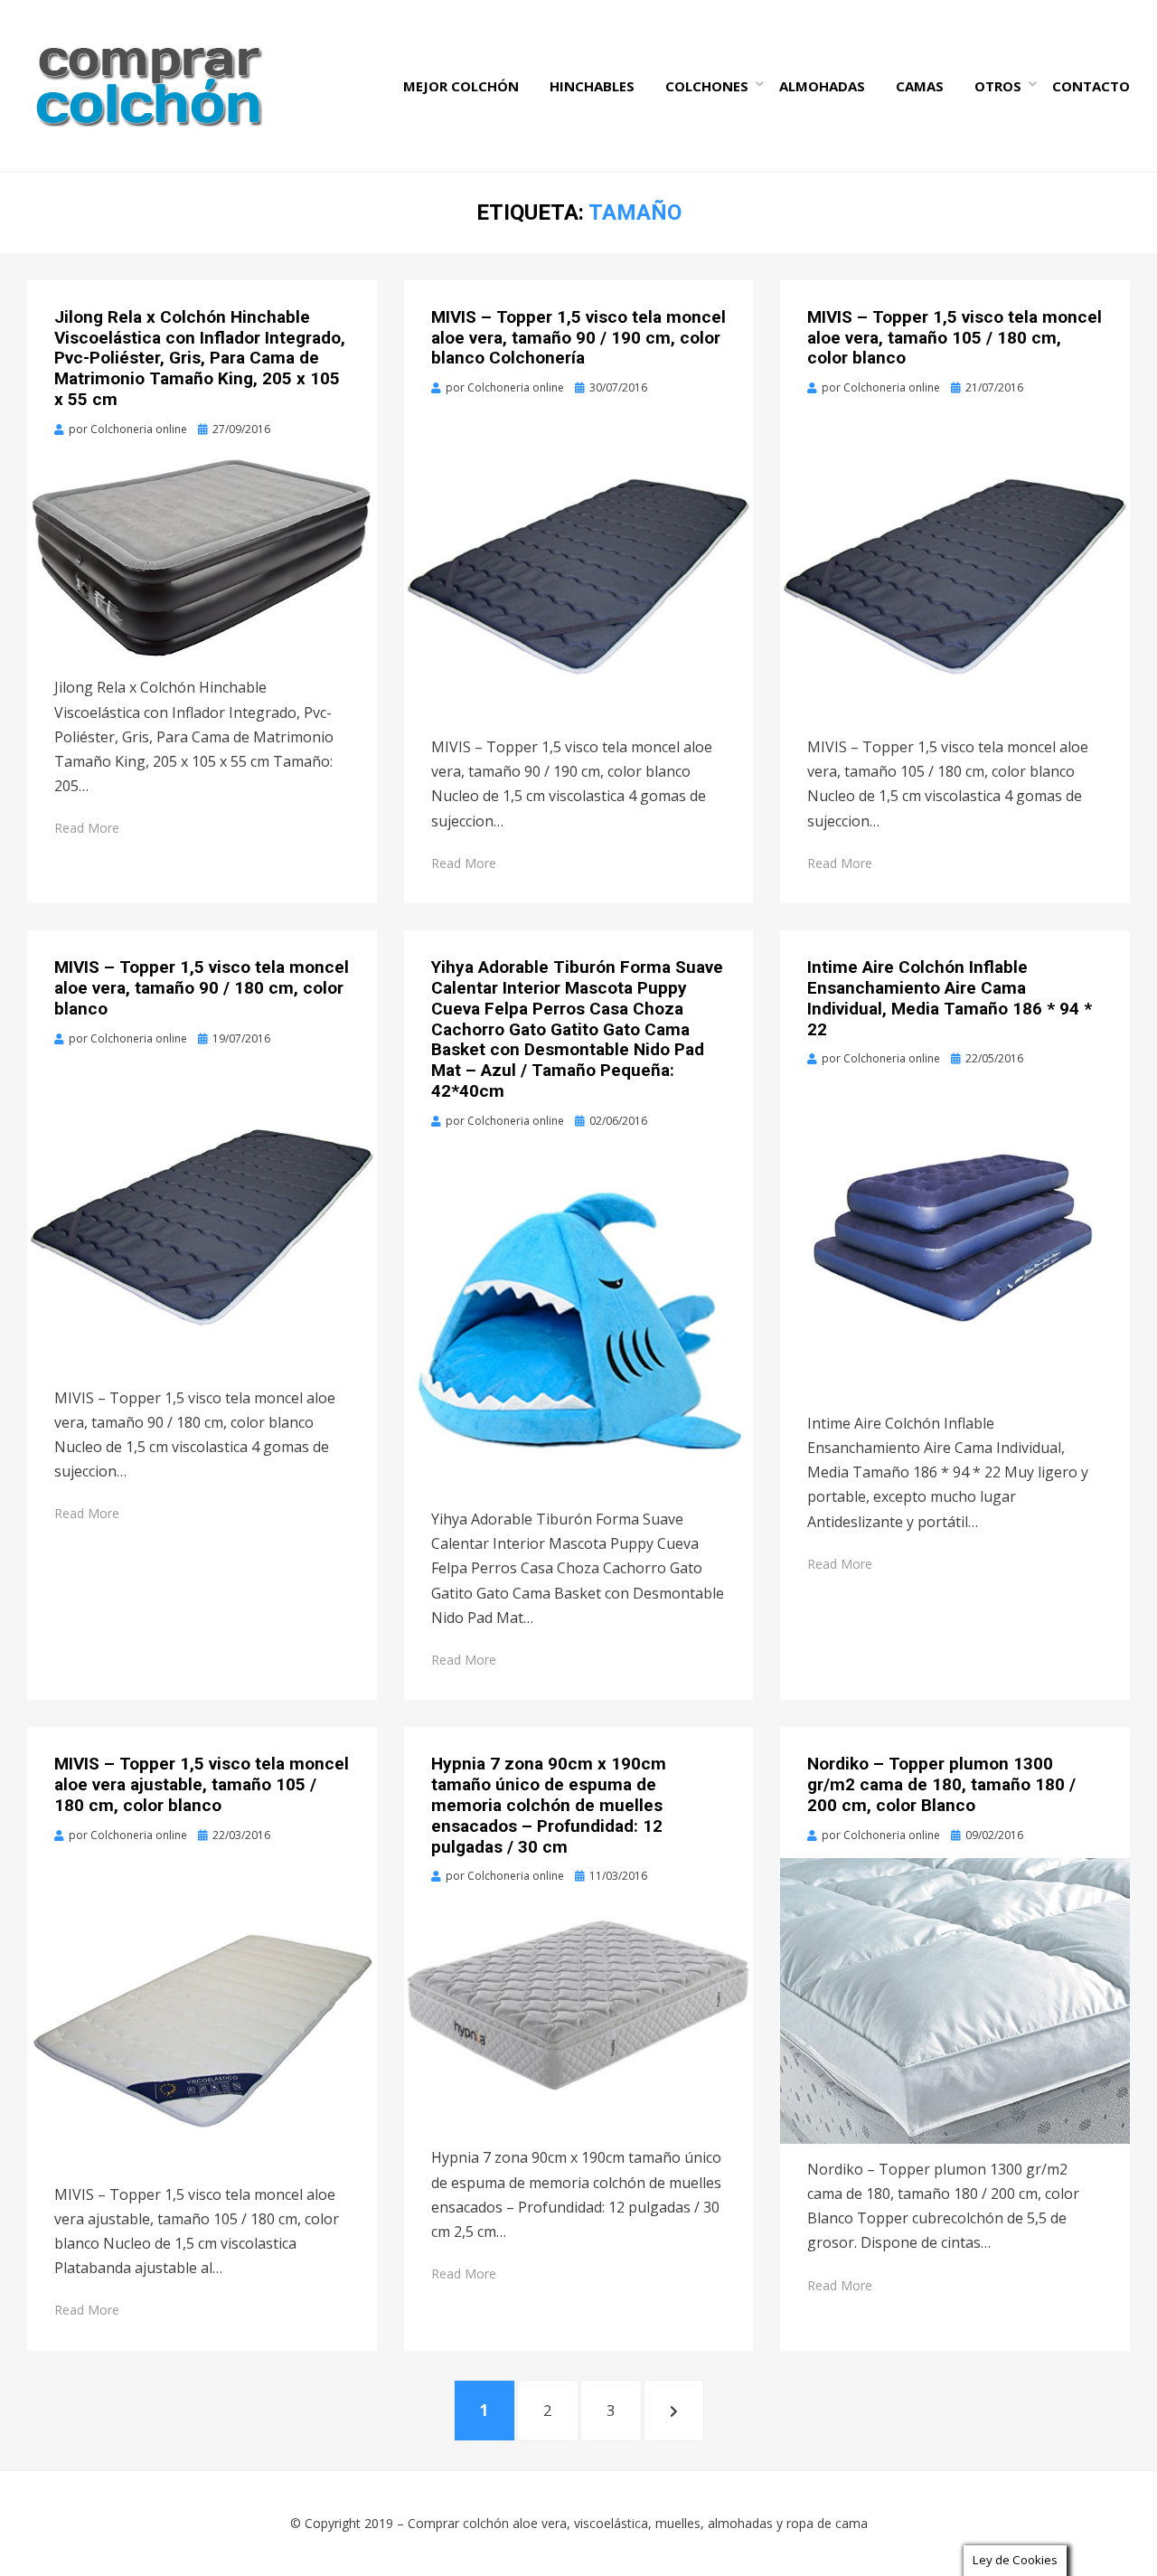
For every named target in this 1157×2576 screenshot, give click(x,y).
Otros (998, 86)
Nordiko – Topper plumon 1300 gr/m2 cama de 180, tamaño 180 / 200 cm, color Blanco (941, 1784)
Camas (920, 86)
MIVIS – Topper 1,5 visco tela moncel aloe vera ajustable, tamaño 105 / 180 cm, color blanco (202, 1784)
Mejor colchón (461, 86)
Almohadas (822, 86)
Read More (87, 828)
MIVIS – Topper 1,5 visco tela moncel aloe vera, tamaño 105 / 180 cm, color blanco (955, 338)
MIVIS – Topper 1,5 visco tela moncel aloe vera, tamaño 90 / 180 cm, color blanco (202, 988)
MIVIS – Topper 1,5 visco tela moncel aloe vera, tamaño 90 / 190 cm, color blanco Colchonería (578, 338)
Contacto (1091, 86)
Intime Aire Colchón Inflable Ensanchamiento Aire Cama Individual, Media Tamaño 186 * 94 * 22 (950, 998)
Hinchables (592, 86)
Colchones (707, 86)
